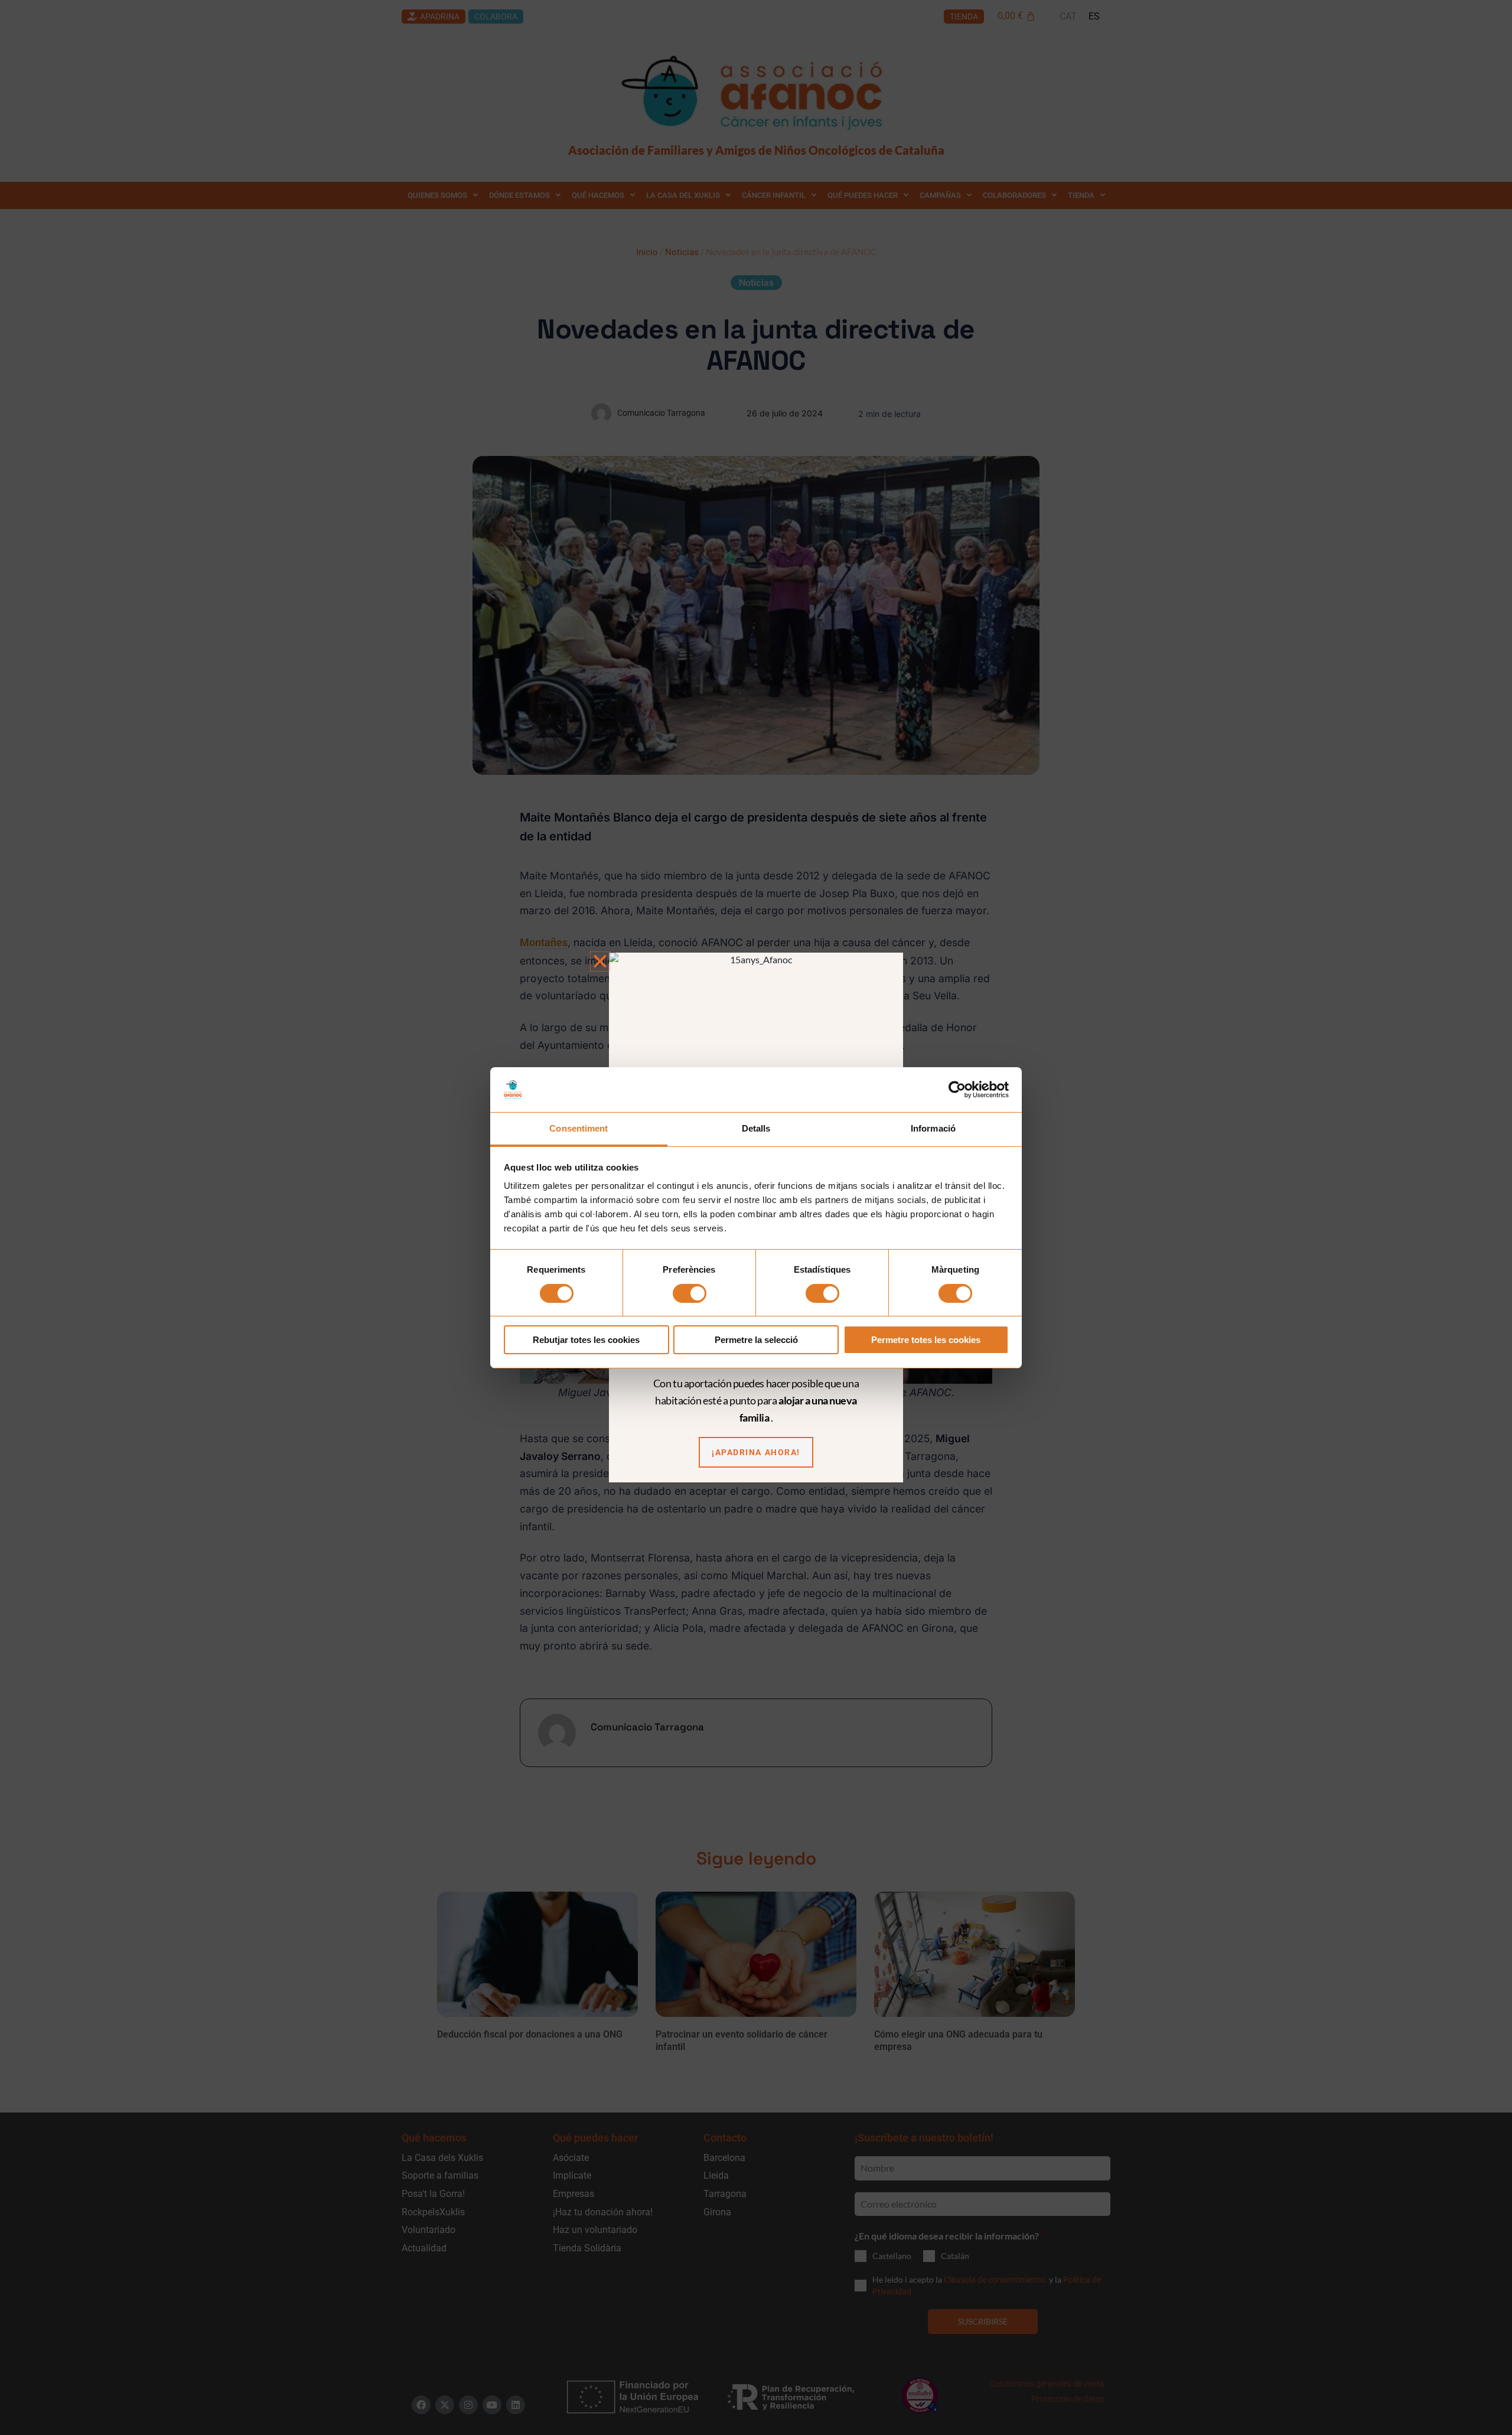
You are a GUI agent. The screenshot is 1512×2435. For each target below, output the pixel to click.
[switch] (690, 1293)
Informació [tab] (933, 1128)
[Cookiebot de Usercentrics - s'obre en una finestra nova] (957, 1090)
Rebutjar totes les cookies (586, 1340)
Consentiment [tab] (579, 1128)
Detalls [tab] (756, 1128)
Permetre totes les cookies (926, 1340)
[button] (600, 961)
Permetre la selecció (756, 1340)
